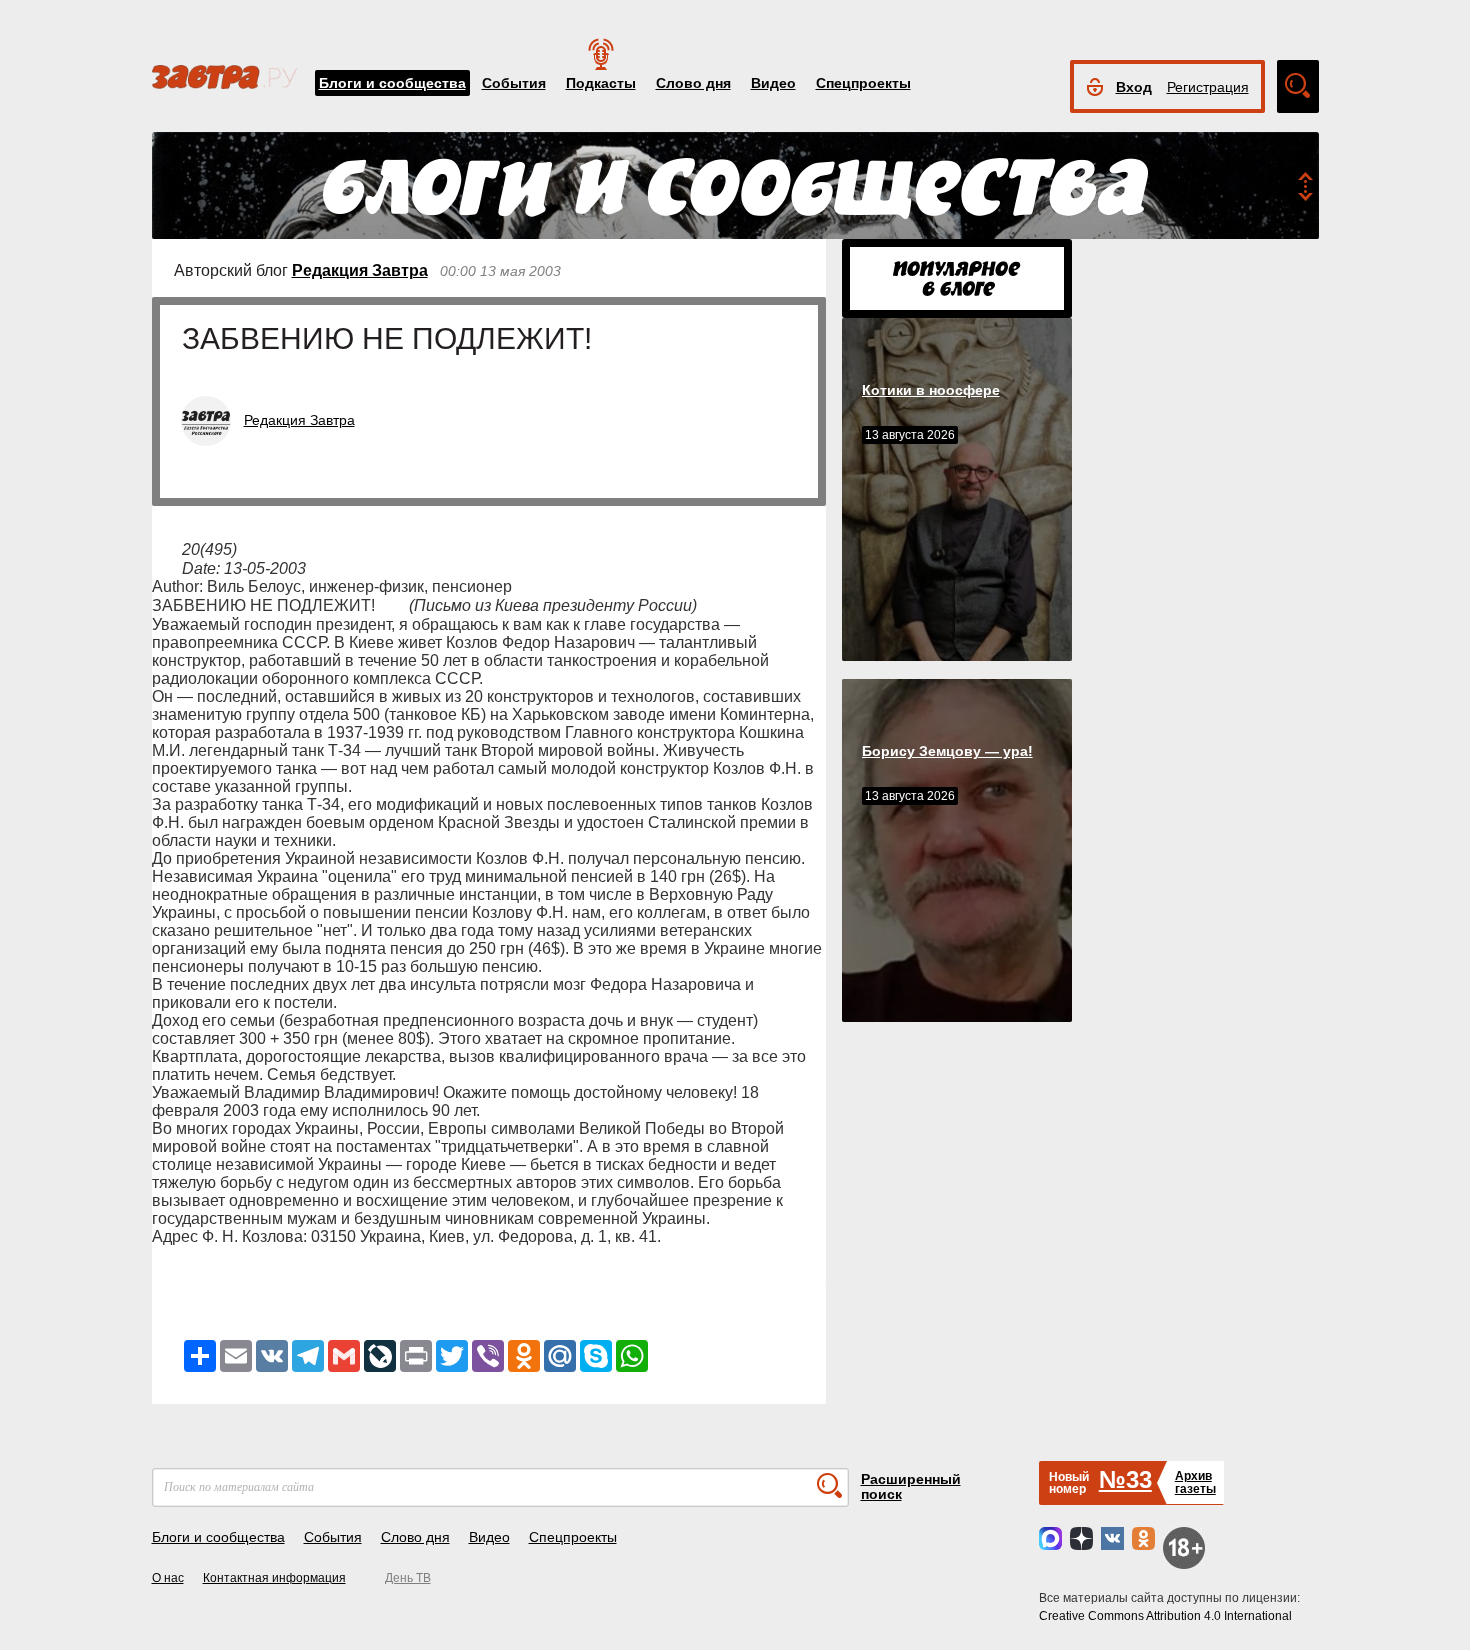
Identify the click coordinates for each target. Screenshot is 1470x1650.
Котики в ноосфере (931, 390)
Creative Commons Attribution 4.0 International (1165, 1616)
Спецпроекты (863, 83)
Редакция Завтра (360, 270)
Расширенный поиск (911, 1486)
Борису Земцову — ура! (947, 751)
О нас (168, 1578)
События (514, 83)
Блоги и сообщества (392, 83)
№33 (1125, 1479)
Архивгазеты (1195, 1482)
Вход (1134, 87)
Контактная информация (274, 1578)
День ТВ (408, 1578)
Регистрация (1208, 87)
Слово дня (693, 83)
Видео (773, 83)
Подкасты (601, 83)
